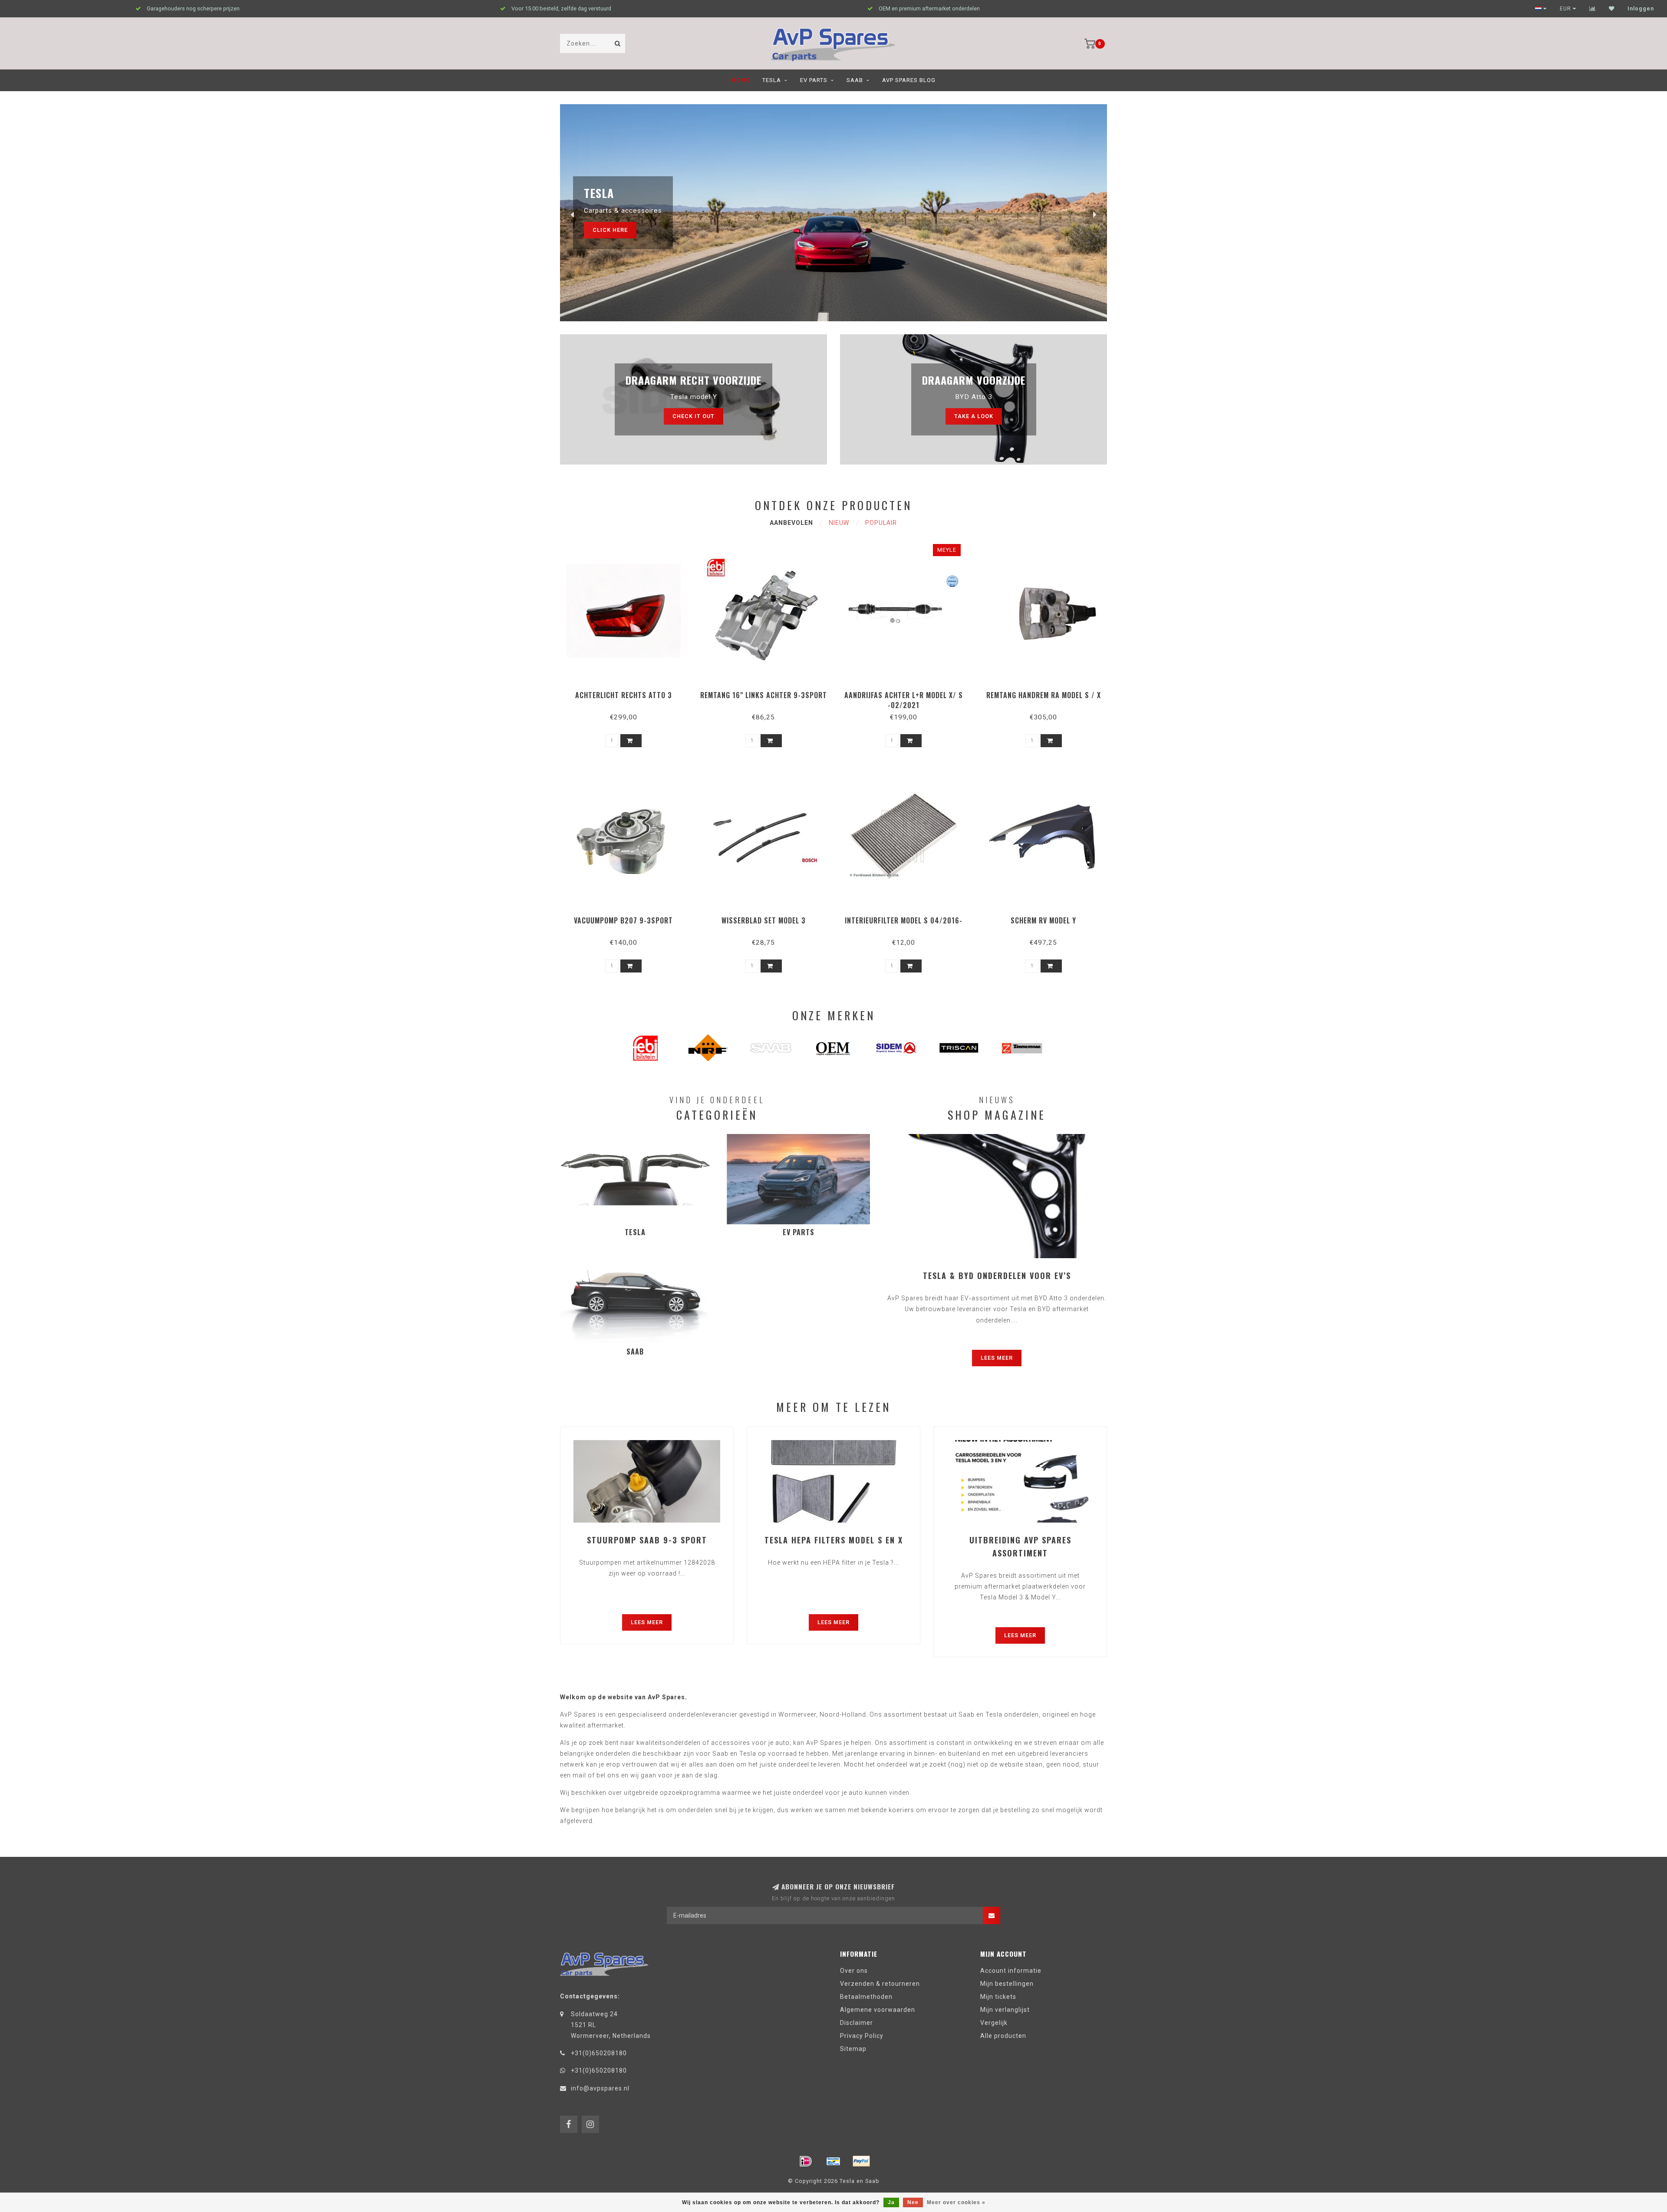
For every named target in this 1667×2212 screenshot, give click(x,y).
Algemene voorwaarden (878, 2010)
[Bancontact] (833, 2161)
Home (741, 80)
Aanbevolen (791, 523)
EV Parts (814, 80)
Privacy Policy (862, 2036)
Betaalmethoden (866, 1997)
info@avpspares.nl (600, 2088)
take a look (974, 416)
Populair (881, 523)
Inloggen (1641, 9)
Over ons (854, 1971)
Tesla (772, 80)
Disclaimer (857, 2023)
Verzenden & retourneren (880, 1984)
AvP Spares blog (909, 80)
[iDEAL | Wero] (806, 2161)
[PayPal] (861, 2161)
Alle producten (1003, 2036)
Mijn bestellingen (1007, 1984)
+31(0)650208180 (599, 2053)
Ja (891, 2202)
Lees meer (997, 1358)
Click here (610, 230)
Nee (913, 2202)
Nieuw (839, 523)
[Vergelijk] (1593, 9)
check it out (693, 416)
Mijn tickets (998, 1997)
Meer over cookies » (956, 2202)
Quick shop (628, 692)
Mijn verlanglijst (1005, 2010)
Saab (855, 80)
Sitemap (853, 2049)
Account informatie (1011, 1971)
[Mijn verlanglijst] (1612, 9)
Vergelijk (994, 2023)
